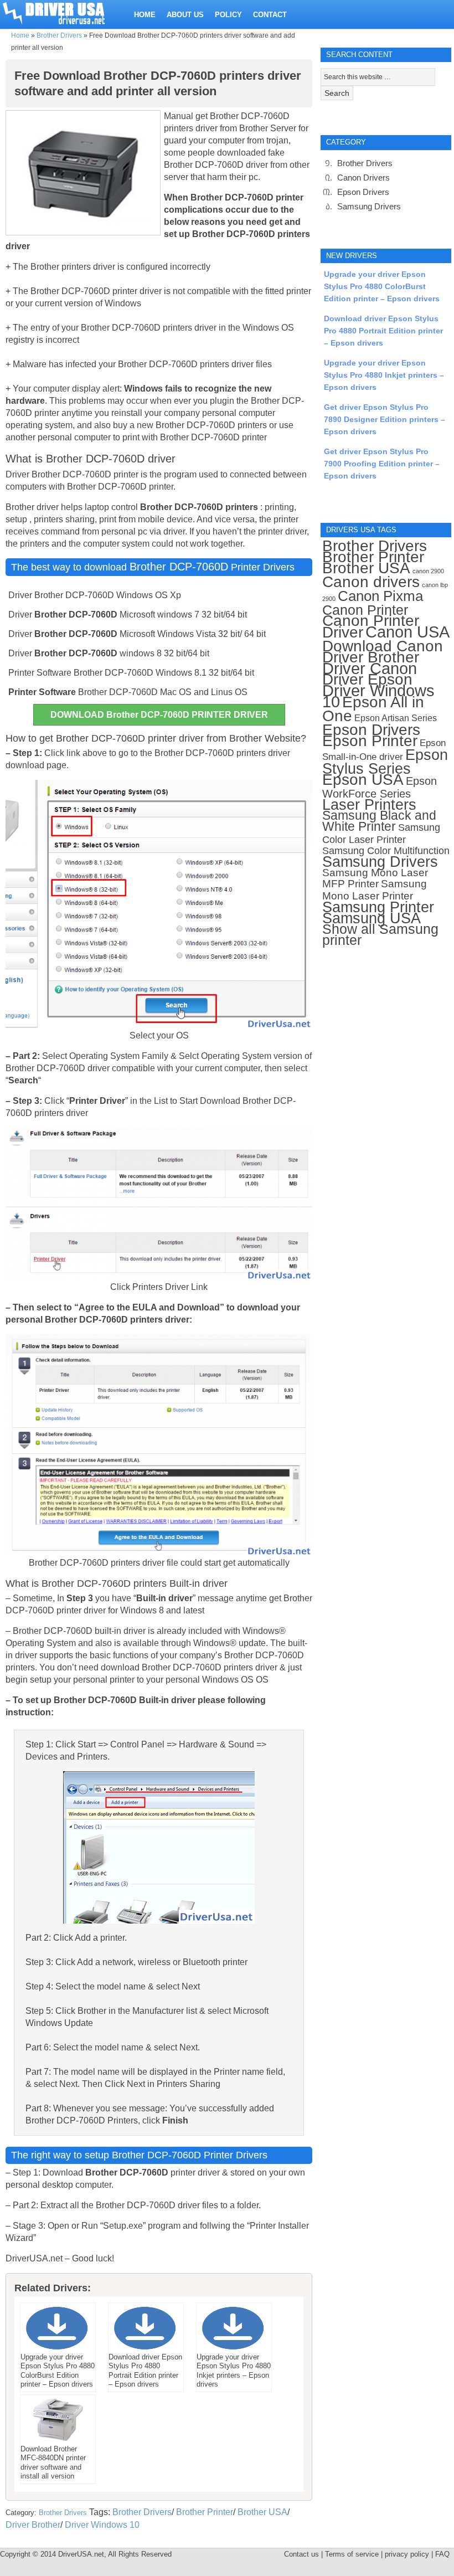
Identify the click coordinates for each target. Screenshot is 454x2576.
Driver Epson (367, 679)
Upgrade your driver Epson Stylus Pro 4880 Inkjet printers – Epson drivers (384, 375)
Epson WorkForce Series (380, 787)
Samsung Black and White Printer (379, 821)
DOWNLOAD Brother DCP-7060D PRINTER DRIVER (159, 715)
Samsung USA (372, 918)
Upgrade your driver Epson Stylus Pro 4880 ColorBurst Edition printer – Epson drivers (382, 286)
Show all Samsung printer (380, 935)
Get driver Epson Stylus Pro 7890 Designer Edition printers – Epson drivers (385, 419)
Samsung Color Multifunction (386, 851)
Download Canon (383, 646)
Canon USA (407, 632)
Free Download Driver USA (64, 12)
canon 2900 (428, 571)
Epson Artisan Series (396, 718)
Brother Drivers (59, 35)
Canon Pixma (380, 596)
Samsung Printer (378, 907)
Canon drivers (371, 582)
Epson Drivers (363, 192)
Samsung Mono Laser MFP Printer (375, 878)
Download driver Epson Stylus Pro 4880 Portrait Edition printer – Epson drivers (383, 331)
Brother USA (262, 2512)
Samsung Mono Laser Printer (375, 890)
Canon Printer (365, 610)
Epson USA (363, 780)
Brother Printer (205, 2512)
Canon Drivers (363, 178)
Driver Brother (33, 2525)
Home (20, 35)
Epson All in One (373, 709)
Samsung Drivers (369, 206)
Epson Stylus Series (385, 762)
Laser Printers (369, 804)
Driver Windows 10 (102, 2525)
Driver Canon (370, 669)
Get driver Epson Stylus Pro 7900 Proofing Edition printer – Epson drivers (382, 464)
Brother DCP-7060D (179, 567)
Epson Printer (370, 741)
